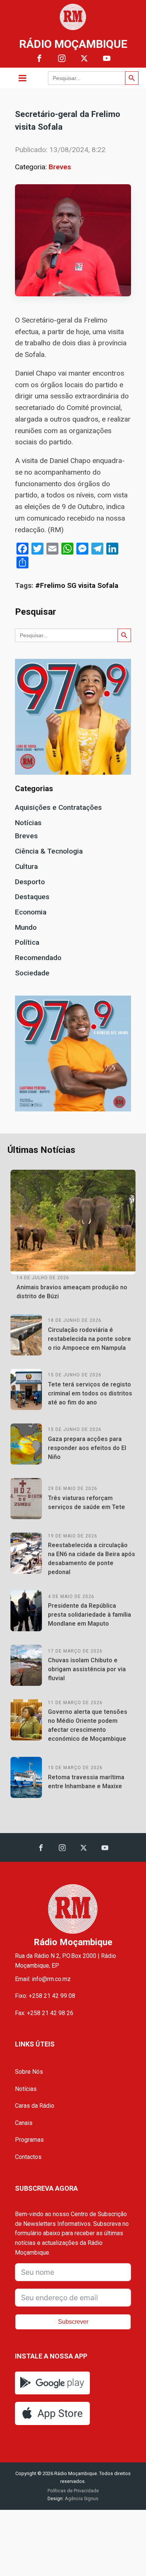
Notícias (28, 823)
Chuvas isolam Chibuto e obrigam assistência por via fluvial (87, 1669)
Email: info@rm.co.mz (43, 1979)
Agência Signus (81, 2498)
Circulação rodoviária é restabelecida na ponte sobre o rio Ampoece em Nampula (89, 1339)
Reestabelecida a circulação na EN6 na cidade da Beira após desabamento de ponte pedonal (92, 1559)
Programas (29, 2140)
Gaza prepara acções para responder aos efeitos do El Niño (87, 1448)
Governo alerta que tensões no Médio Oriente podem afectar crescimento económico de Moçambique (88, 1725)
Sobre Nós (29, 2072)
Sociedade (32, 973)
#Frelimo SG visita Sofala (77, 585)
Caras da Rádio (35, 2106)
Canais (24, 2123)
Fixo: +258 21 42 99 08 (45, 1996)
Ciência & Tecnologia (49, 851)
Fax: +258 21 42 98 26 (44, 2013)
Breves (60, 167)
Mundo (26, 927)
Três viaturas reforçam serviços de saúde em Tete (86, 1503)
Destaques (32, 897)
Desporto (30, 882)
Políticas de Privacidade (73, 2491)
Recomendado (38, 958)
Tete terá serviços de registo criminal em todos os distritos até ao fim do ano (90, 1393)
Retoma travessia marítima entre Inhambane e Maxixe (86, 1782)
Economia (31, 912)
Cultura (26, 866)
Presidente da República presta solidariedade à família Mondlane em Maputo (89, 1615)
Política (27, 942)
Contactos (28, 2157)
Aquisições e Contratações (58, 807)
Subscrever (73, 2322)
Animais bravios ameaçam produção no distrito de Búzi (72, 1292)
